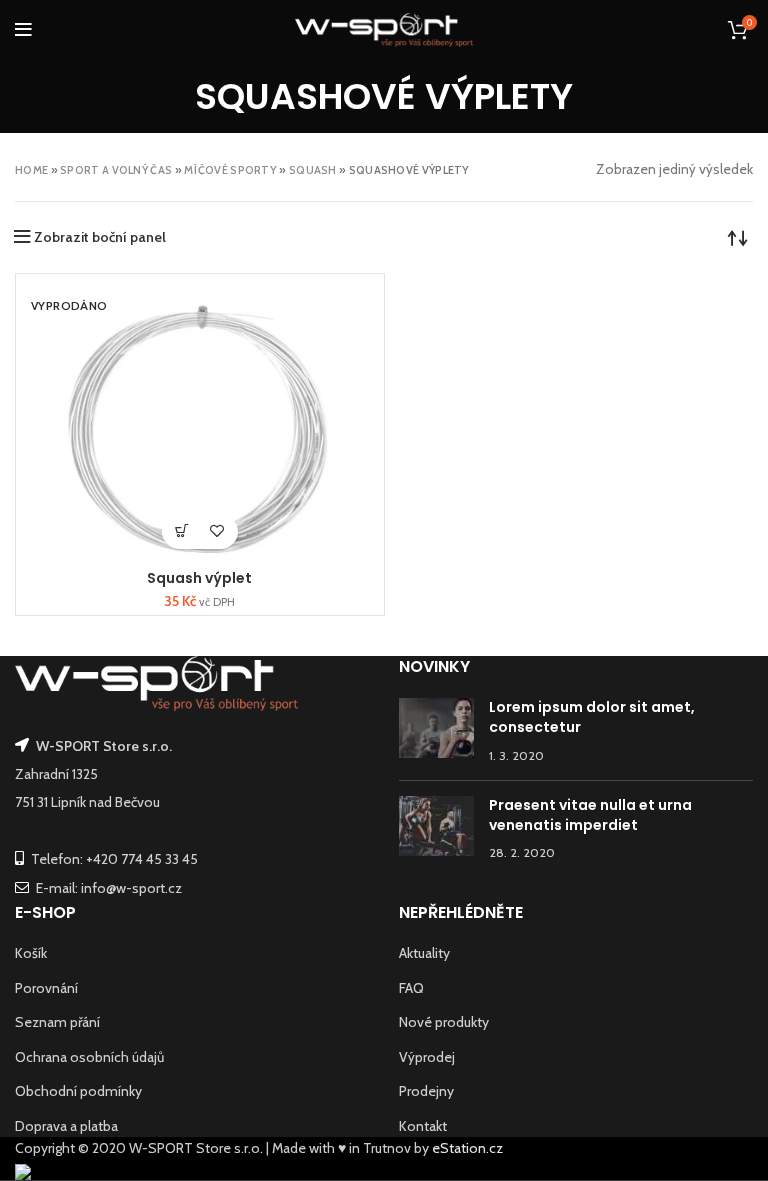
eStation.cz (467, 1148)
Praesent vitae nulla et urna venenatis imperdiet (590, 815)
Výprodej (427, 1057)
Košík (31, 953)
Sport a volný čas (116, 170)
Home (31, 170)
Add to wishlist (217, 531)
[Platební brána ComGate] (23, 1170)
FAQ (411, 988)
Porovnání (46, 988)
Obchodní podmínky (78, 1091)
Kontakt (423, 1126)
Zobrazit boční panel (100, 237)
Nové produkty (444, 1022)
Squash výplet (199, 578)
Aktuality (424, 953)
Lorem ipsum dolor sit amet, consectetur (592, 717)
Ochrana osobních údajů (89, 1057)
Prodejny (426, 1091)
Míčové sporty (230, 170)
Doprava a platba (66, 1126)
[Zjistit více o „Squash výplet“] (182, 531)
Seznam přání (57, 1022)
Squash (313, 170)
